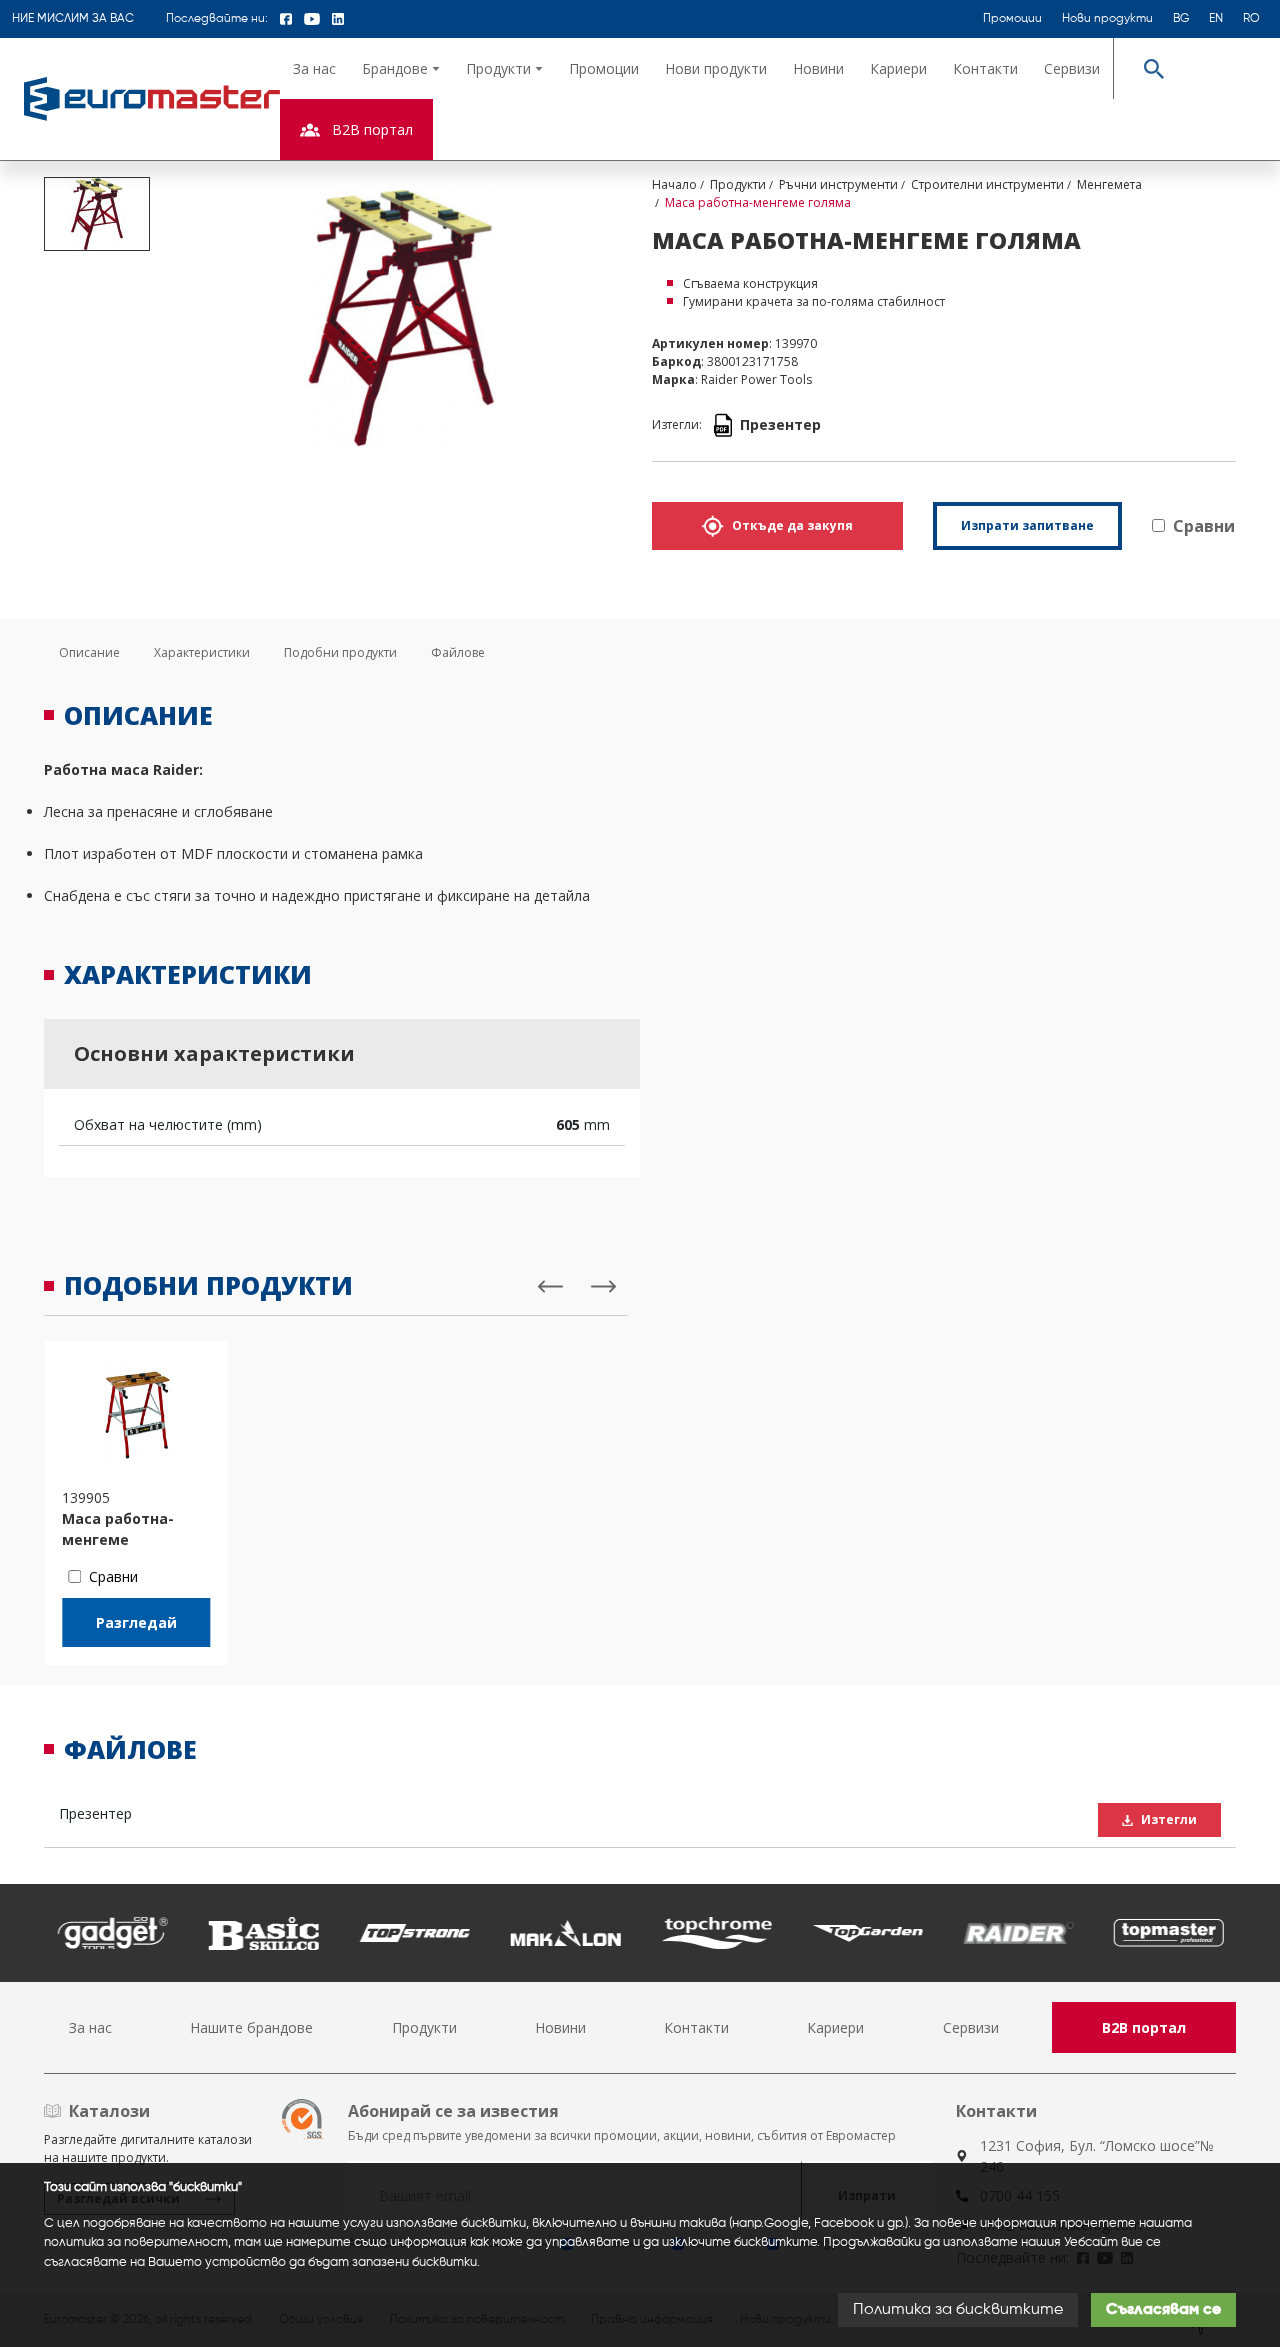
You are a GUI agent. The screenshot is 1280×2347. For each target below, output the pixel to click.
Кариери (898, 68)
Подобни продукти (340, 652)
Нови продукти (1107, 19)
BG (1181, 19)
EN (1216, 19)
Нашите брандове (251, 2027)
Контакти (985, 68)
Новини (818, 68)
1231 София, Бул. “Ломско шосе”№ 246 (1097, 2156)
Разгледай (136, 1622)
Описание (89, 652)
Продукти (424, 2027)
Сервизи (1072, 68)
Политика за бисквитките (958, 2310)
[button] (401, 68)
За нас (314, 68)
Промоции (1012, 19)
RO (1251, 19)
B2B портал (1144, 2027)
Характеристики (202, 652)
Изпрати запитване (1027, 525)
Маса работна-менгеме (118, 1529)
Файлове (458, 652)
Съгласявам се (1163, 2310)
